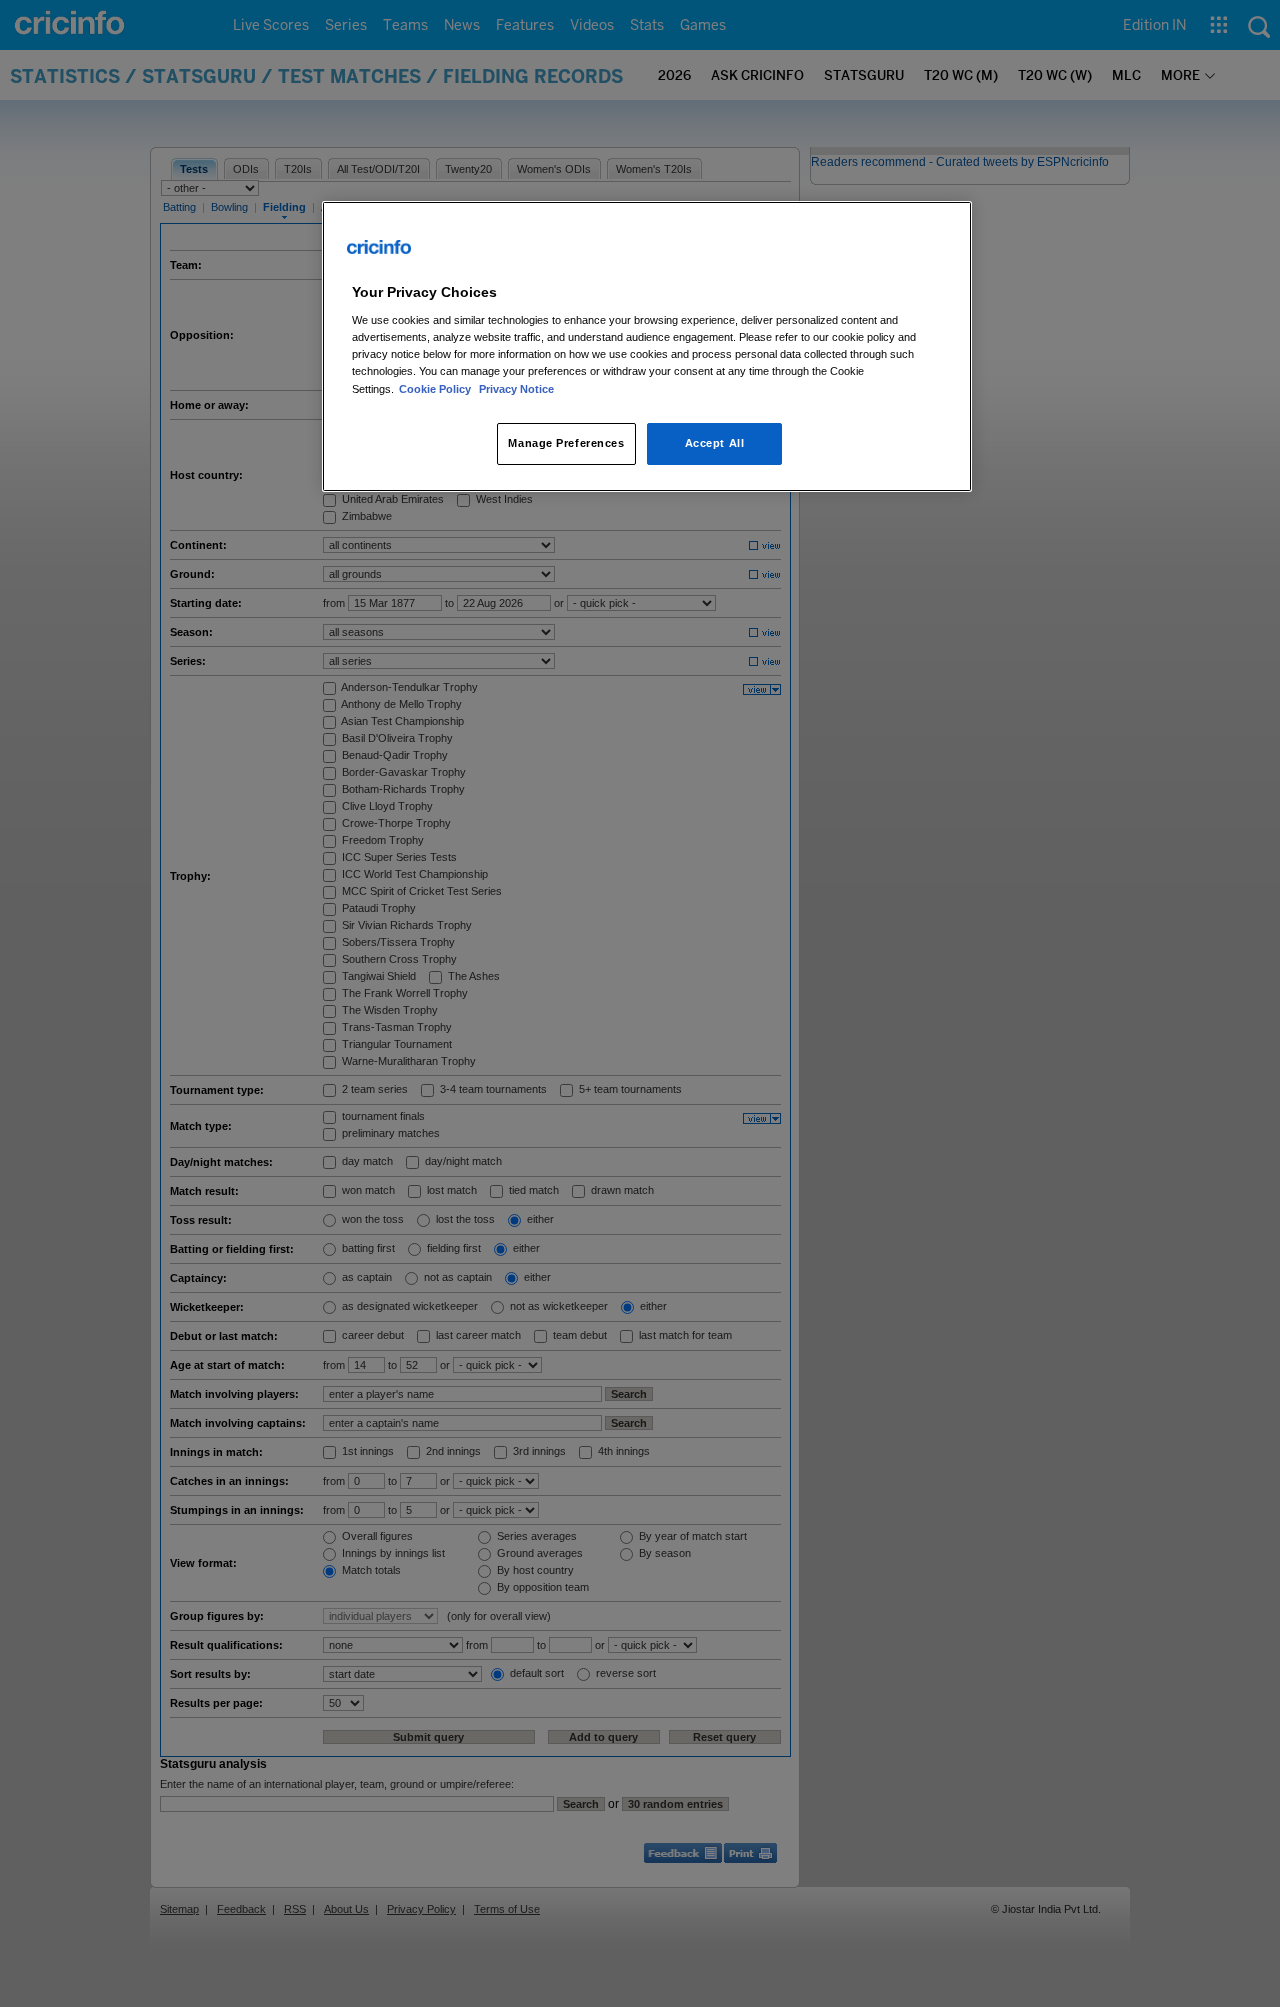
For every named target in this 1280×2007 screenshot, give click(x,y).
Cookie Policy (436, 389)
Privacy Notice (516, 389)
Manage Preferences (566, 443)
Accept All (715, 443)
